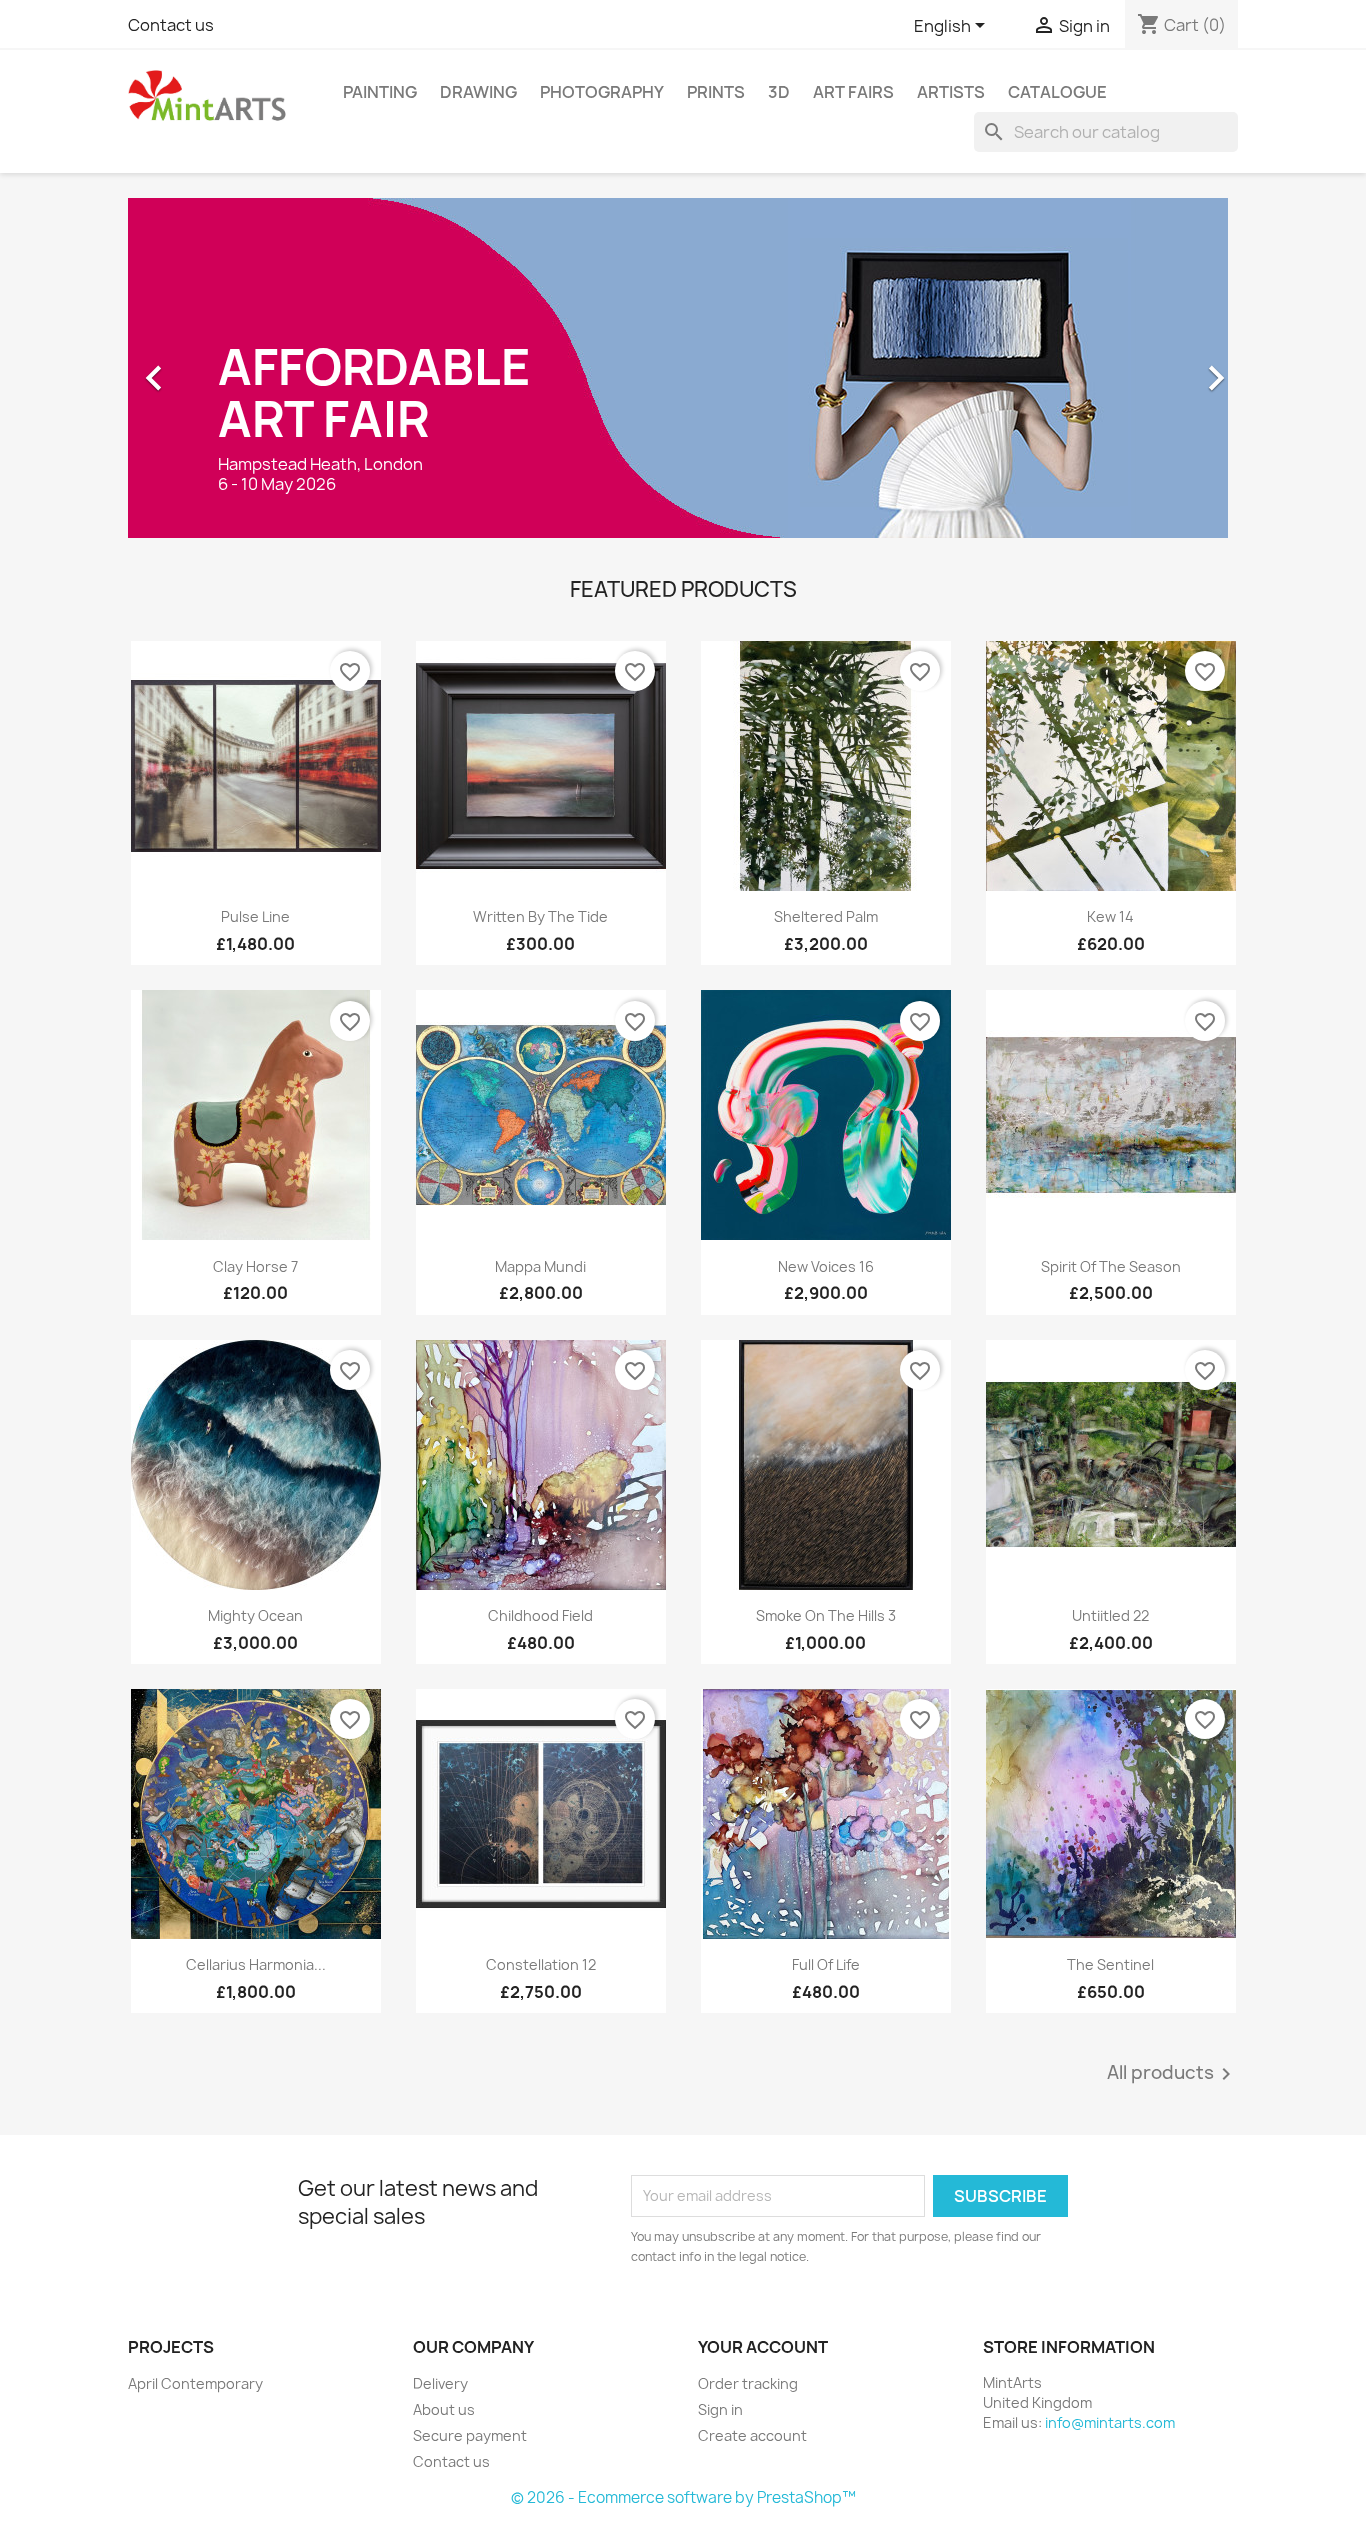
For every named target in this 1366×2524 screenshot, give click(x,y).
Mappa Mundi (540, 1266)
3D (779, 92)
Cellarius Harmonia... (256, 1964)
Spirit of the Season (1111, 1266)
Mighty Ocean (255, 1615)
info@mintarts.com (1110, 2422)
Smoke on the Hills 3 (826, 1615)
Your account (763, 2347)
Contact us (171, 25)
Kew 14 (1110, 916)
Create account (752, 2435)
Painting (380, 92)
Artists (951, 92)
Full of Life (826, 1964)
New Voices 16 (826, 1266)
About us (444, 2409)
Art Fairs (853, 92)
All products (1172, 2074)
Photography (602, 92)
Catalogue (1057, 92)
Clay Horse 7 (255, 1266)
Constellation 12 (541, 1964)
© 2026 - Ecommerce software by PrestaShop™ (683, 2497)
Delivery (440, 2383)
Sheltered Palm (826, 916)
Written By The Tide (540, 916)
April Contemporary (195, 2383)
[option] (683, 368)
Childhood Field (540, 1615)
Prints (716, 92)
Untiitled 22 (1110, 1615)
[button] (211, 368)
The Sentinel (1110, 1964)
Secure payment (470, 2435)
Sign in (720, 2409)
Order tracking (748, 2383)
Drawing (478, 92)
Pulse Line (255, 916)
